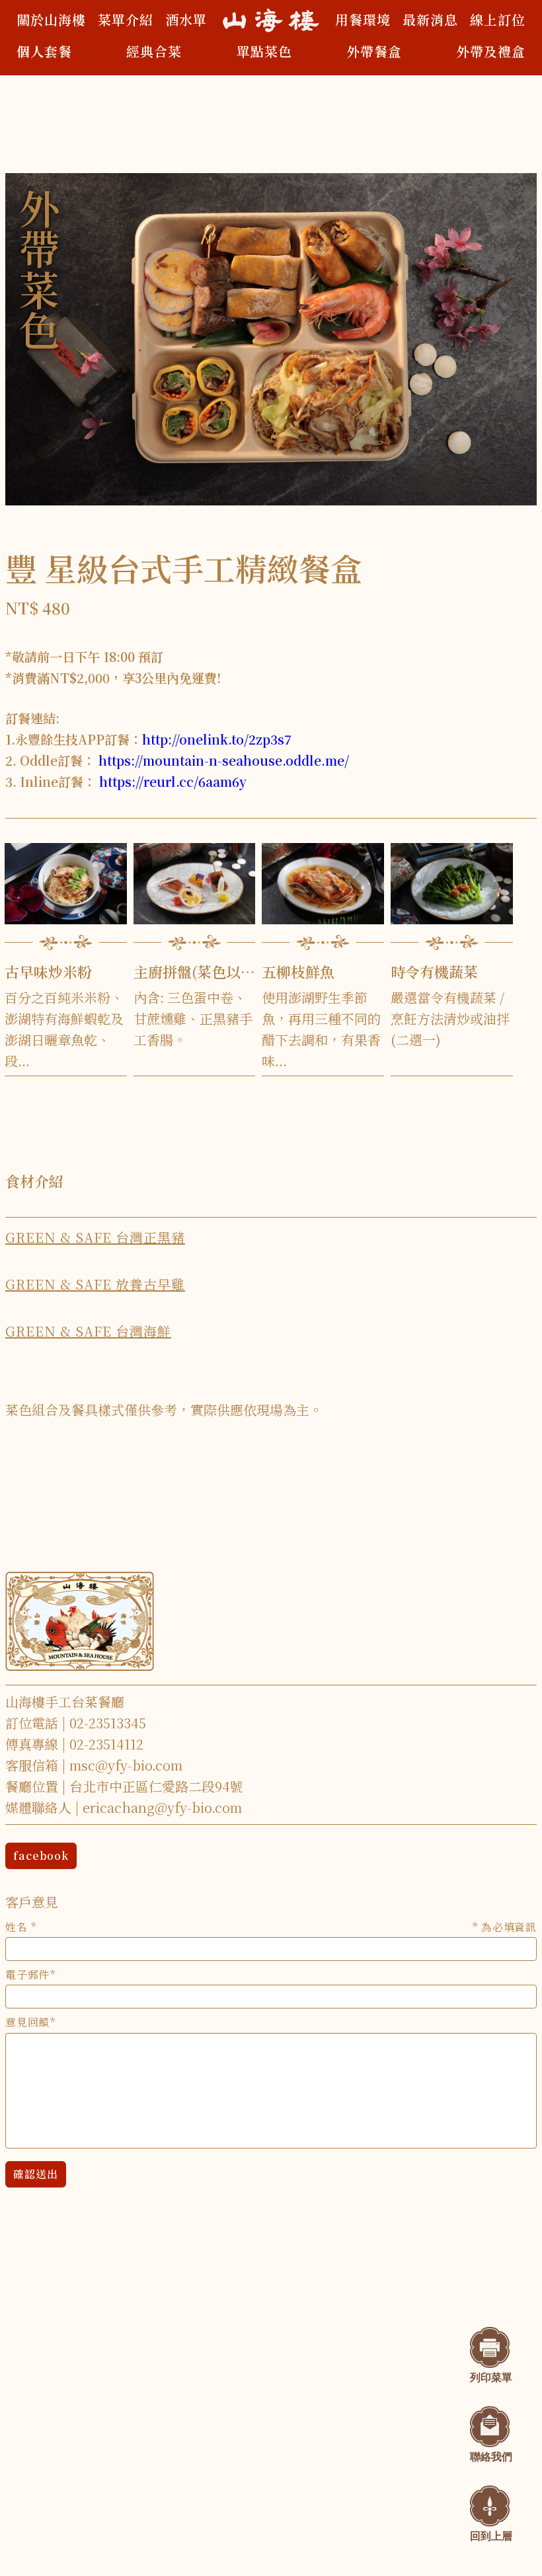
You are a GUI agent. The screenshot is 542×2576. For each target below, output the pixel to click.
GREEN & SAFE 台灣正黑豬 (95, 1237)
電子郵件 (27, 1975)
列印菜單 (491, 2377)
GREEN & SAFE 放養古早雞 (95, 1284)
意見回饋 (27, 2022)
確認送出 (36, 2174)
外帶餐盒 (374, 51)
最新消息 (430, 19)
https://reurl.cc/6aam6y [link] (173, 781)
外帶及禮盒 (491, 51)
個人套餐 (44, 51)
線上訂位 (498, 19)
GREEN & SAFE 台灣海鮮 (88, 1331)
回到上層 (491, 2536)
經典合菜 (154, 51)
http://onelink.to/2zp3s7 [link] (217, 739)
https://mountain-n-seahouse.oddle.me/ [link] (224, 760)
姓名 (271, 1927)
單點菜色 (264, 51)
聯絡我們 (491, 2457)
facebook (41, 1856)
